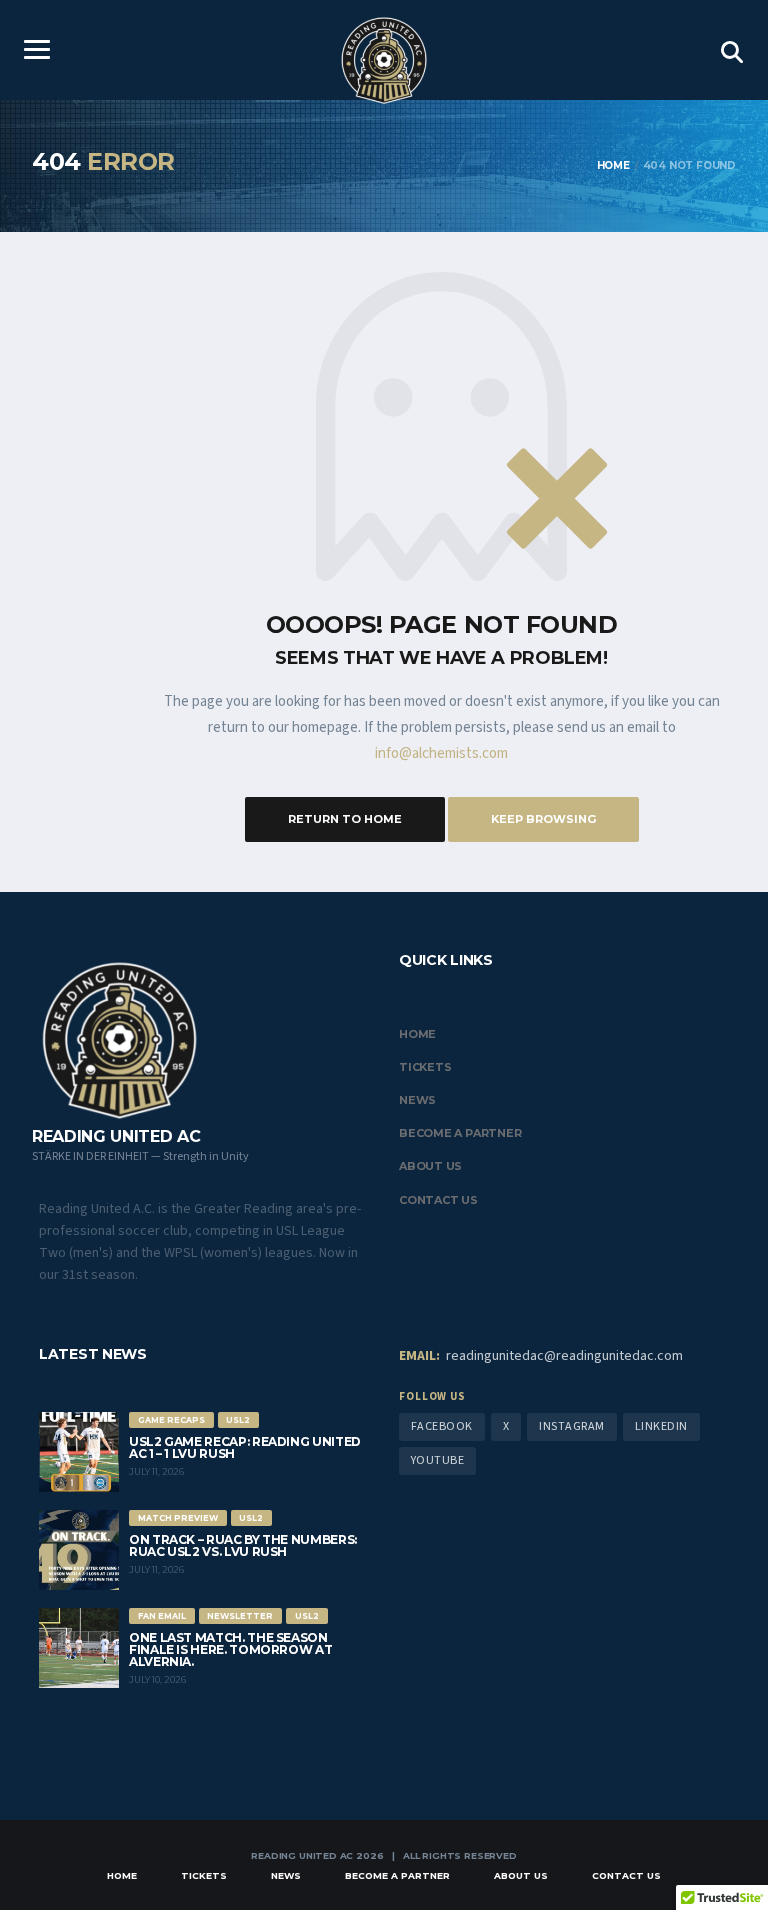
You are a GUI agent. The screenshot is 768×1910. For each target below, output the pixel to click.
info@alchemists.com (441, 753)
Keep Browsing (543, 819)
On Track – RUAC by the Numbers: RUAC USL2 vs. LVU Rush (243, 1545)
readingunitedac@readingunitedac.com (541, 1356)
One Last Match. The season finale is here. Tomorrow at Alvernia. (230, 1649)
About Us (430, 1166)
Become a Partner (460, 1133)
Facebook (442, 1426)
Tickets (425, 1067)
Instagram (571, 1426)
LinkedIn (661, 1426)
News (417, 1100)
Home (417, 1034)
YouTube (437, 1460)
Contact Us (438, 1200)
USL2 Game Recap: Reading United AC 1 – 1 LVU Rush (245, 1447)
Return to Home (345, 819)
